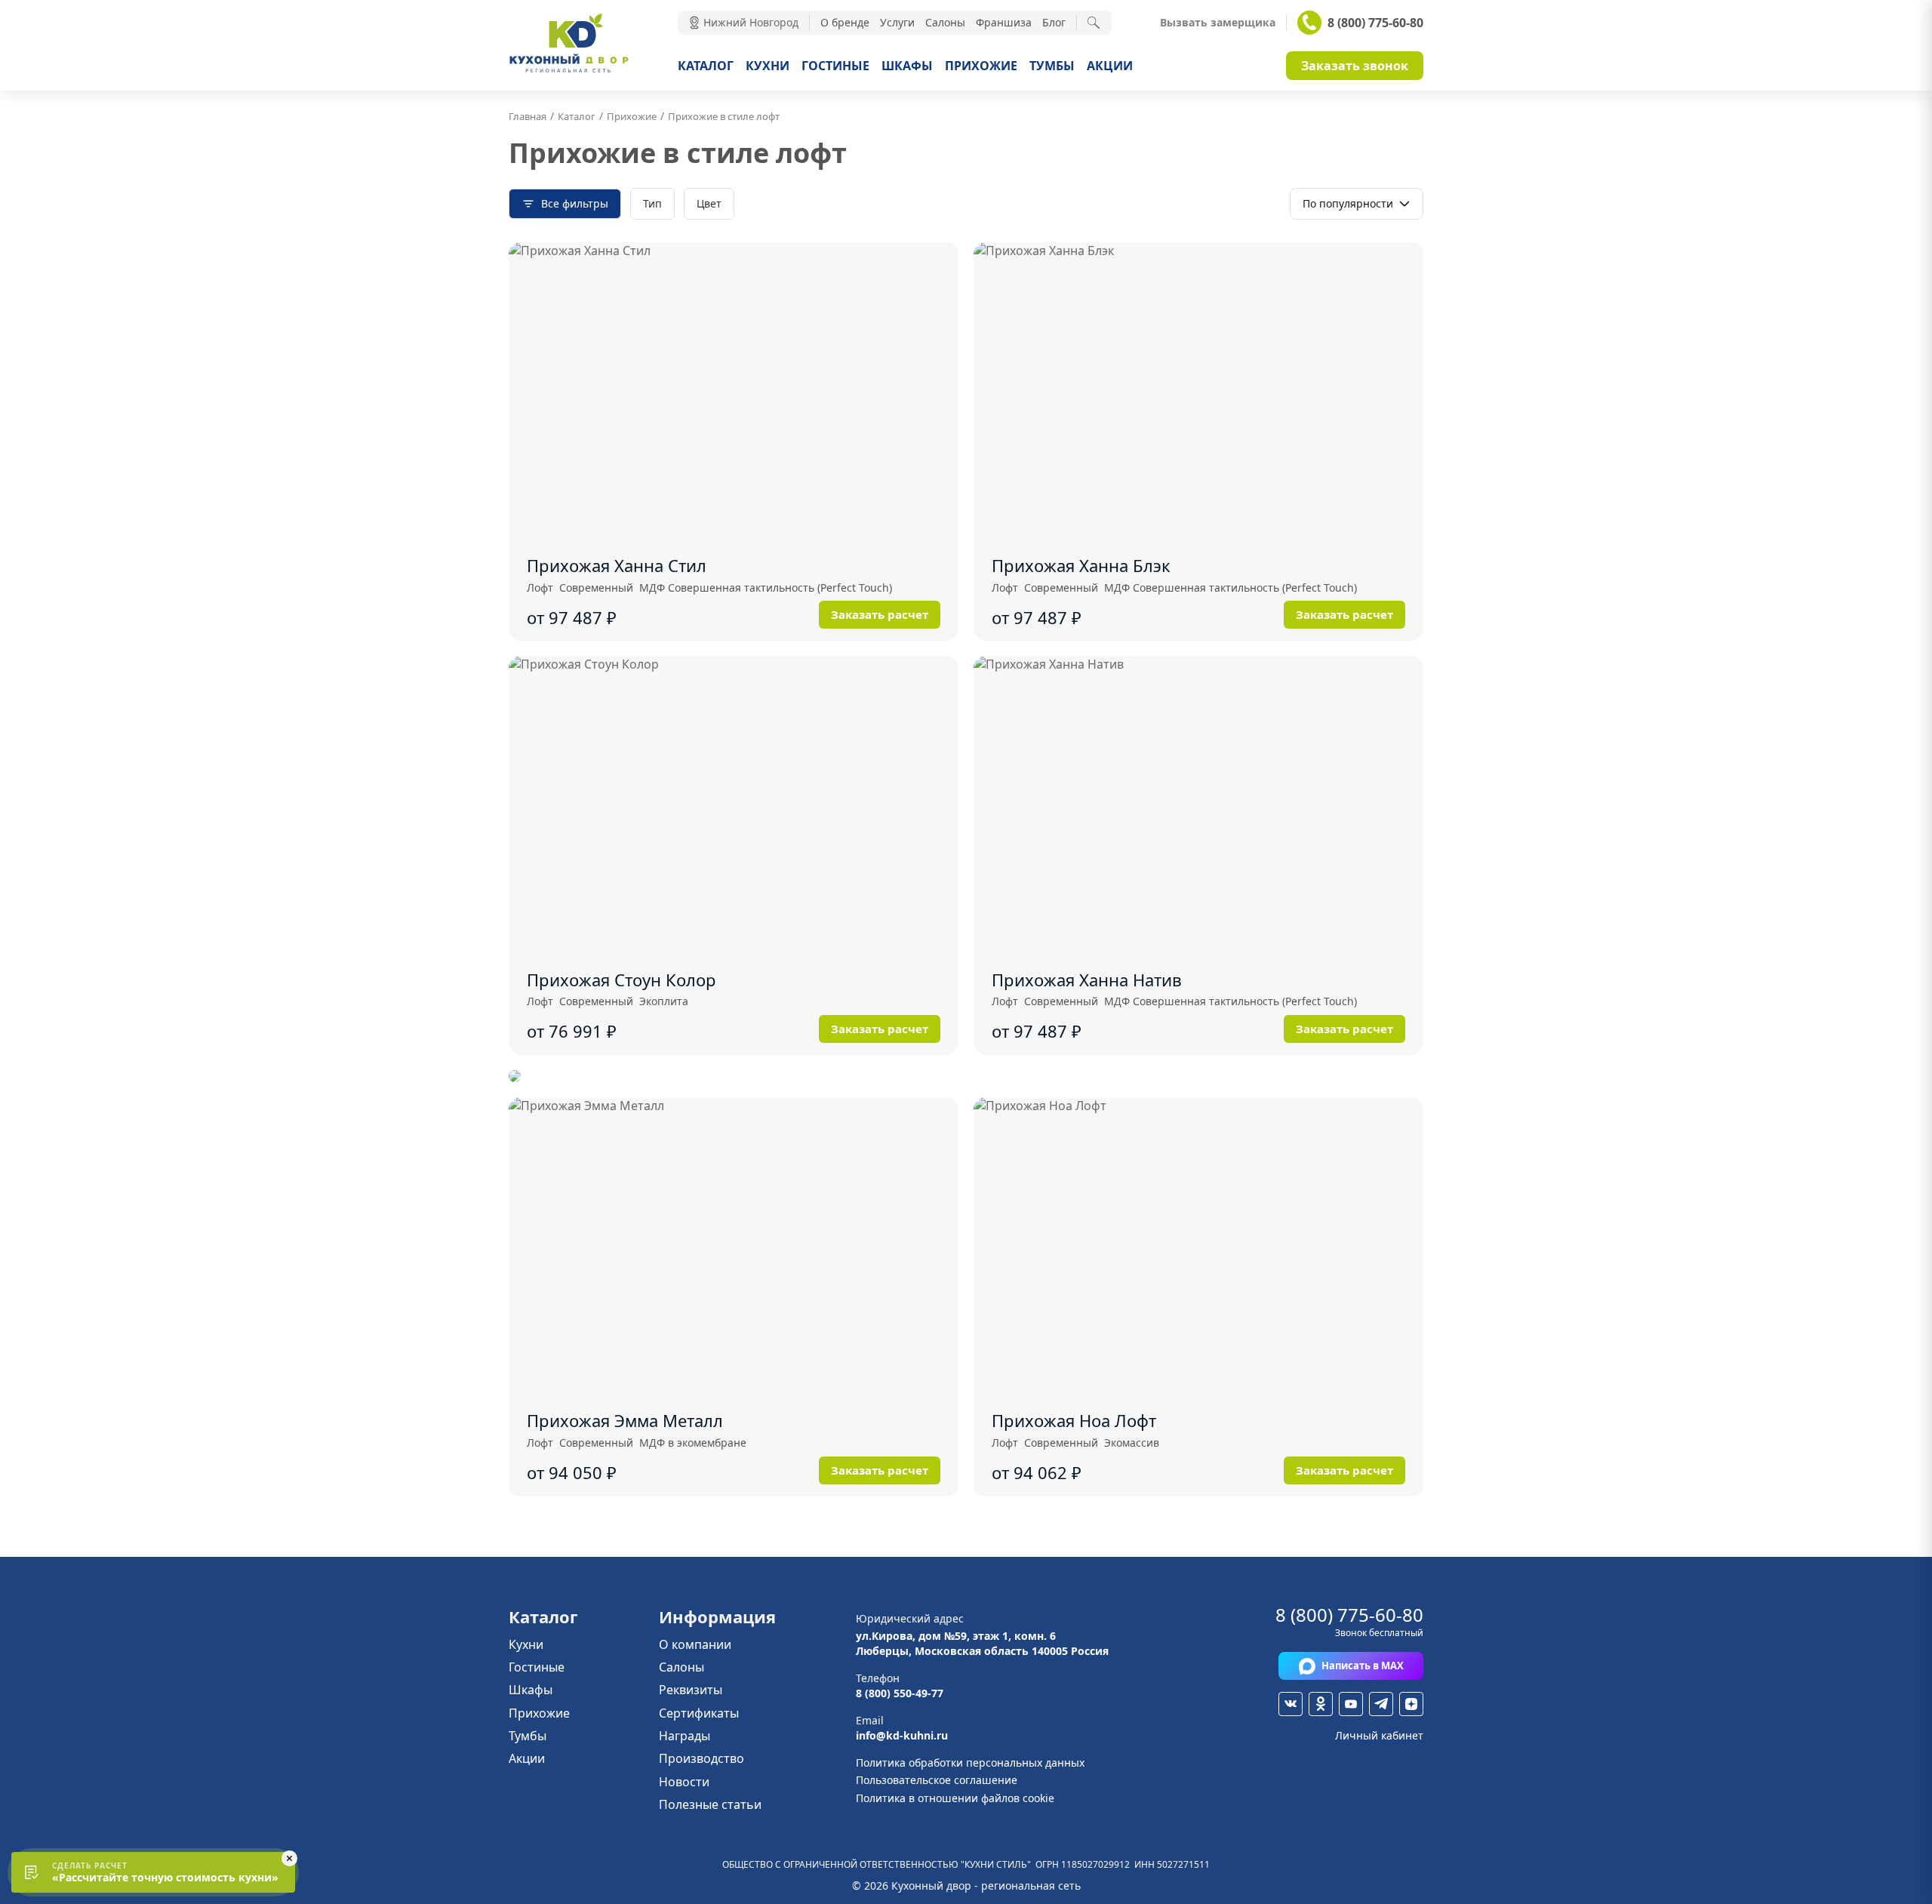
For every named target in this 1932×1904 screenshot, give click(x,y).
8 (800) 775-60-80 (1375, 23)
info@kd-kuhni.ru (902, 1735)
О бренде (845, 22)
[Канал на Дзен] (1411, 1704)
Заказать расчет (880, 614)
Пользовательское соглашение (937, 1780)
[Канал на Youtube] (1351, 1704)
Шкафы (907, 66)
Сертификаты (699, 1713)
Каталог (706, 66)
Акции (1110, 66)
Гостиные (835, 66)
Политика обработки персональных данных (970, 1763)
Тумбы (1052, 66)
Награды (685, 1736)
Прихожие (981, 66)
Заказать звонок (1355, 66)
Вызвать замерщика (1218, 23)
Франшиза (1004, 22)
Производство (701, 1758)
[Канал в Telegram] (1381, 1704)
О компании (695, 1644)
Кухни (768, 66)
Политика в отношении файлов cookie (955, 1798)
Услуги (897, 22)
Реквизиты (691, 1690)
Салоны (945, 22)
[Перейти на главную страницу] (569, 71)
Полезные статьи (710, 1804)
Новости (684, 1782)
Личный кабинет (1379, 1735)
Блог (1054, 22)
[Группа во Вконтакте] (1291, 1704)
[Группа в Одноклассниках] (1321, 1704)
